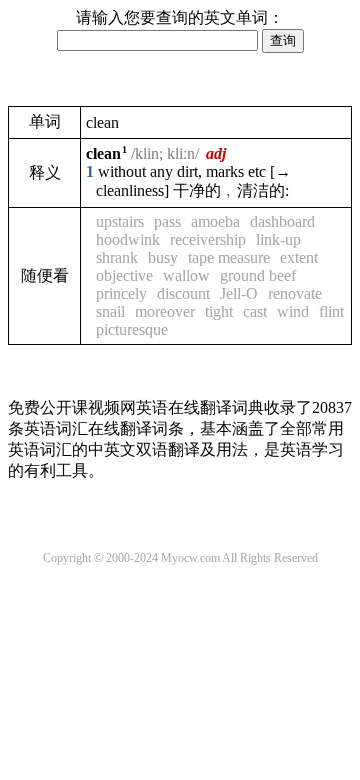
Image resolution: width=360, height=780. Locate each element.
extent (299, 257)
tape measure (229, 257)
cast (255, 311)
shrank (117, 257)
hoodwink (128, 239)
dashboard (282, 221)
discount (183, 293)
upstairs (120, 221)
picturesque (132, 329)
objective (124, 275)
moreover (165, 311)
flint (331, 311)
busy (163, 257)
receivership (208, 239)
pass (167, 221)
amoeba (215, 221)
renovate (295, 293)
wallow (186, 275)
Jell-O (239, 293)
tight (219, 311)
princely (121, 293)
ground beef (258, 275)
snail (110, 311)
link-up (278, 239)
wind (293, 311)
